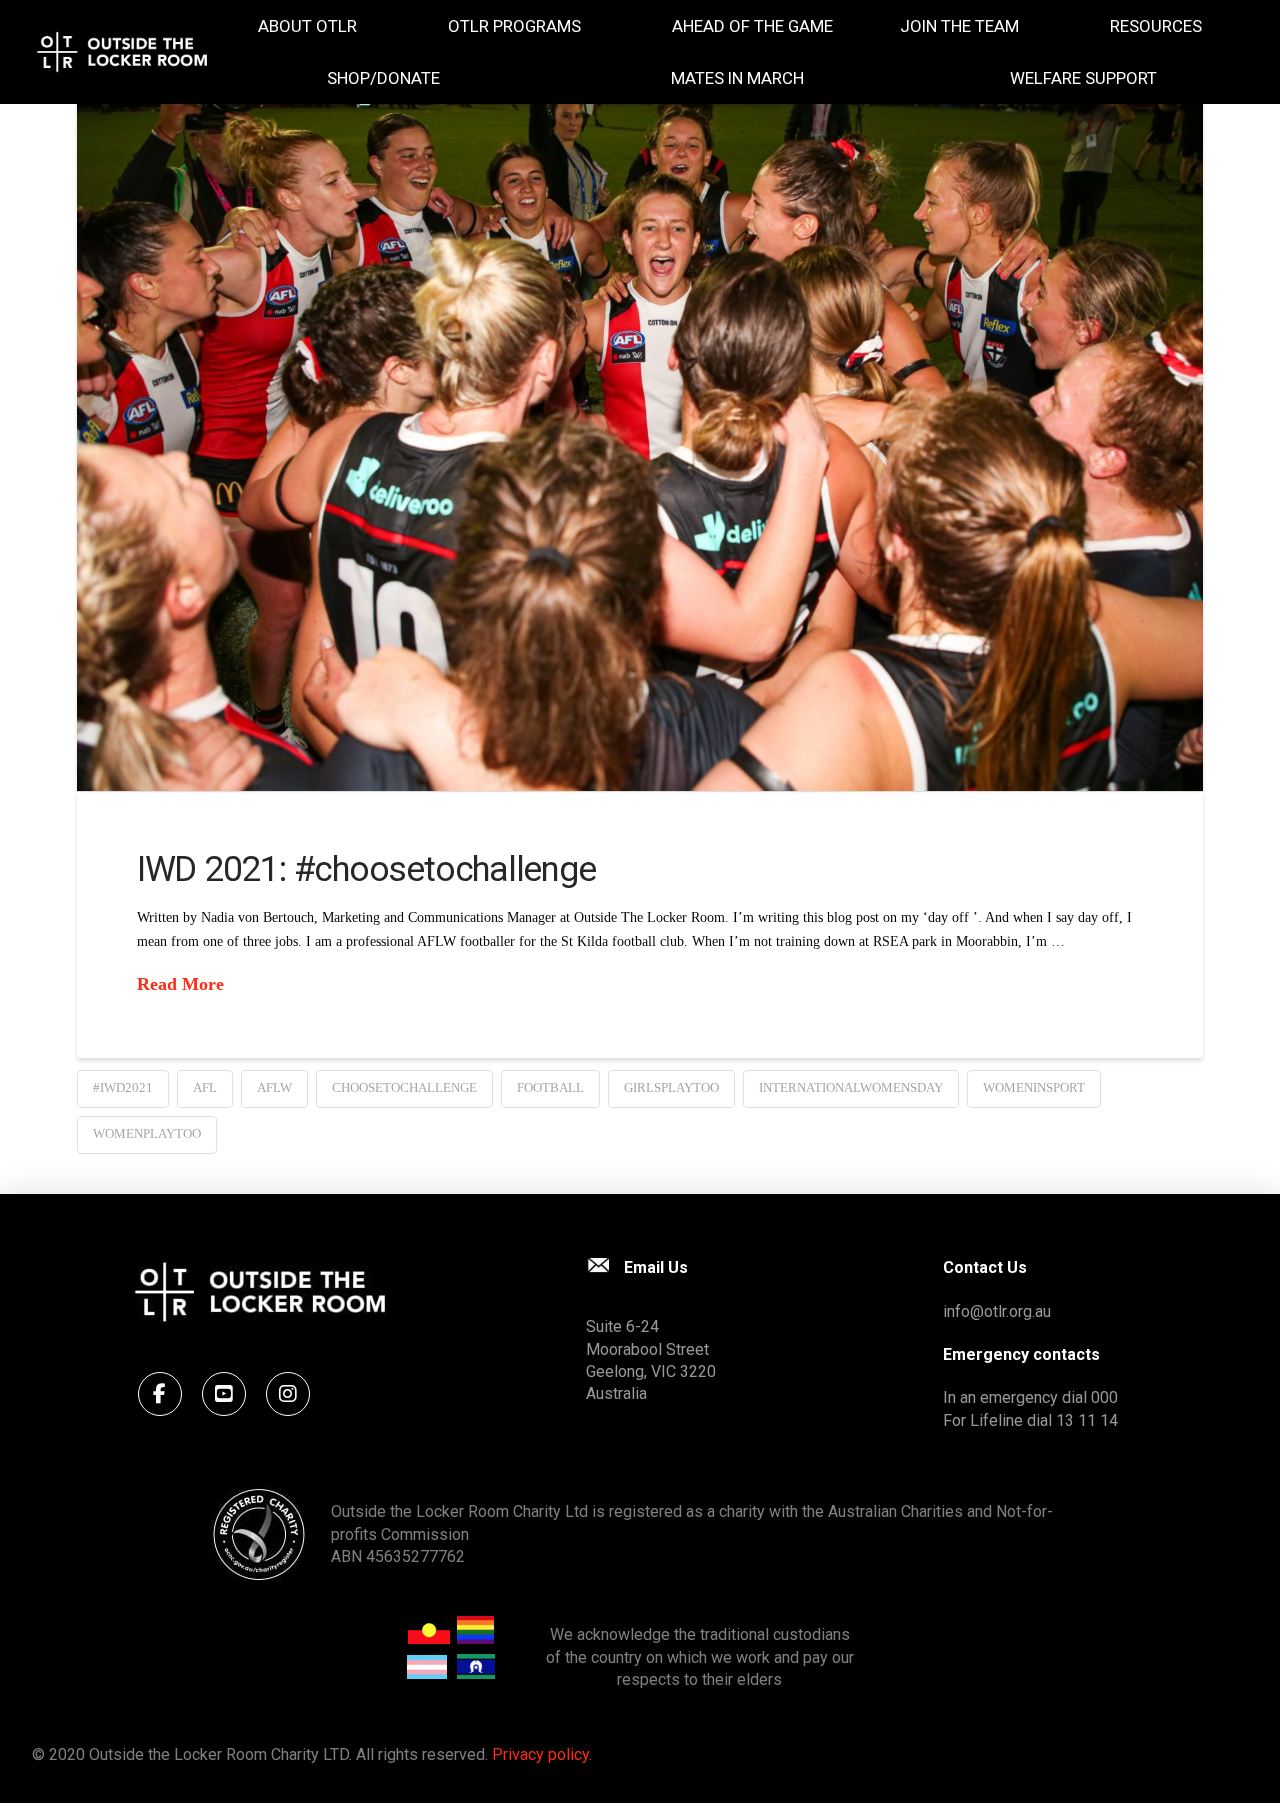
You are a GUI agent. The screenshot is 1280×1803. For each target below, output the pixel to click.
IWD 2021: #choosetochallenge (366, 869)
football (550, 1087)
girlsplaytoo (671, 1087)
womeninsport (1034, 1087)
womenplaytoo (147, 1133)
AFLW (274, 1087)
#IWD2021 (123, 1087)
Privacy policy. (542, 1754)
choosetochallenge (404, 1087)
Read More (180, 984)
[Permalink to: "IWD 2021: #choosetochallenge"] (640, 415)
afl (205, 1087)
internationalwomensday (851, 1087)
